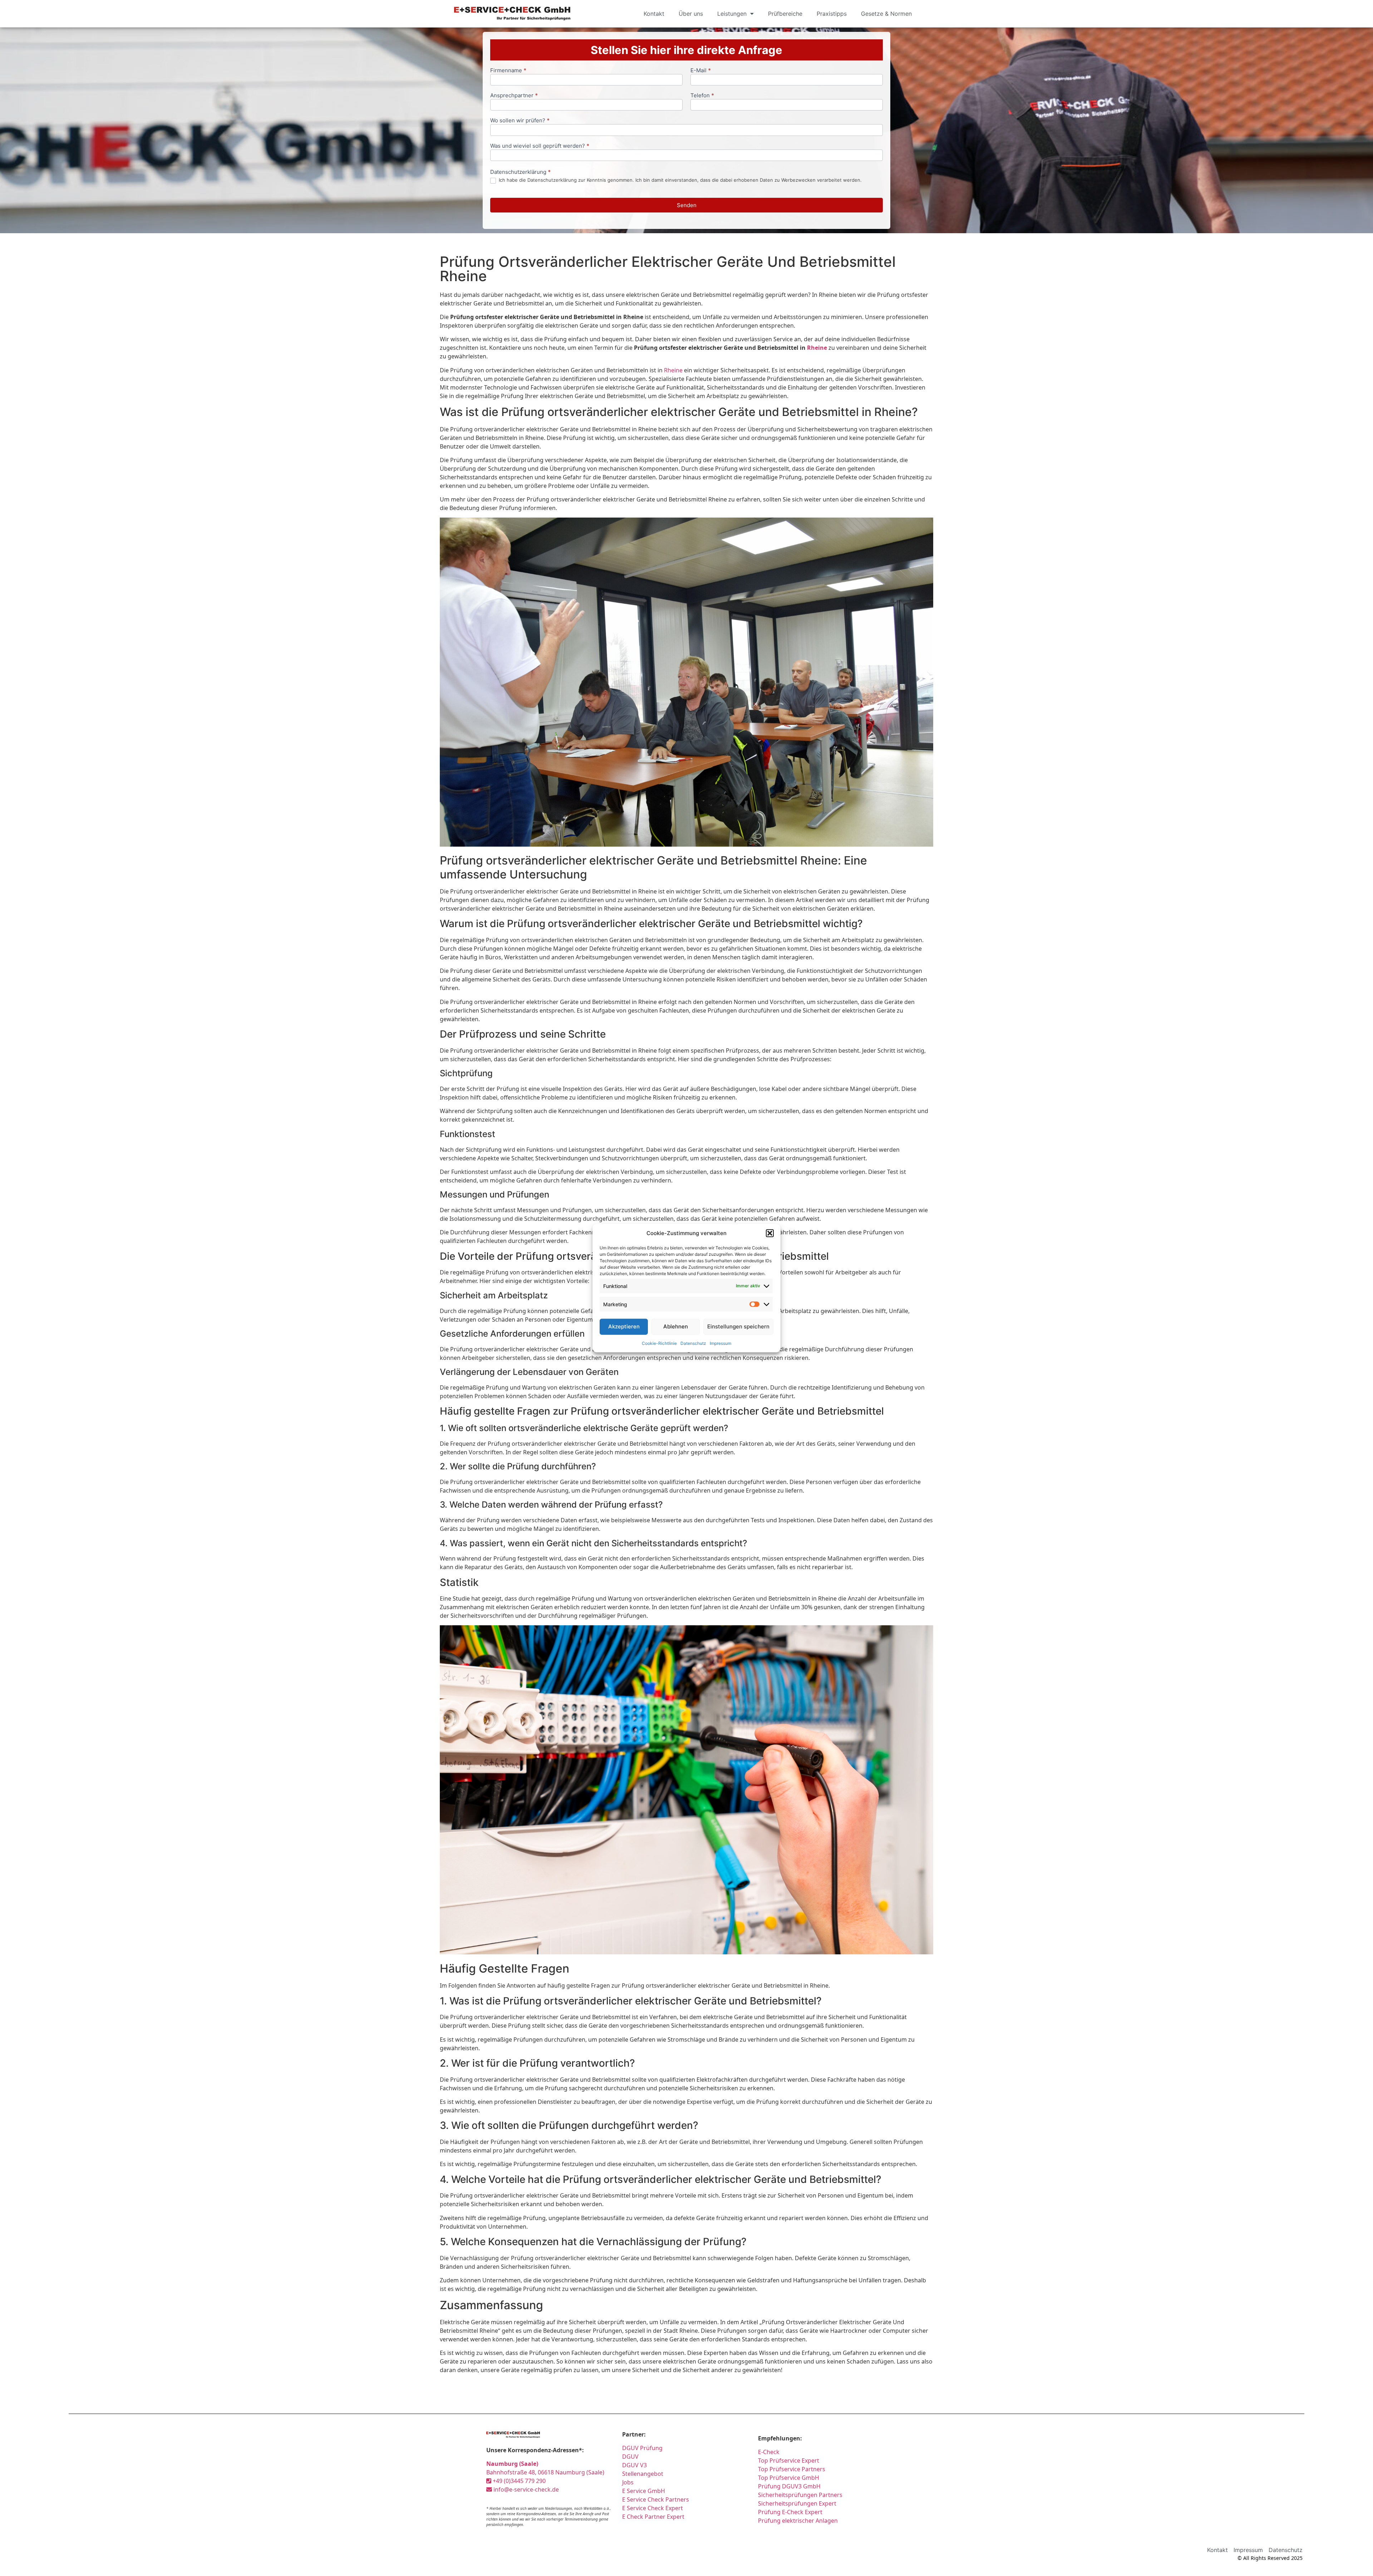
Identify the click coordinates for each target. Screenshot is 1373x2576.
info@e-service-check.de (525, 2489)
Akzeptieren (624, 1326)
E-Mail (701, 71)
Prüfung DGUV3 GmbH (789, 2486)
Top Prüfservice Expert (789, 2460)
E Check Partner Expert (653, 2517)
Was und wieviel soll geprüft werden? (540, 146)
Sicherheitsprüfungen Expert (797, 2503)
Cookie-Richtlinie (659, 1343)
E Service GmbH (644, 2491)
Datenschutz (693, 1343)
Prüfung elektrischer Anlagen (798, 2521)
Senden (687, 205)
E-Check (769, 2452)
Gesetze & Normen (886, 14)
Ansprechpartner (514, 96)
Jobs (628, 2482)
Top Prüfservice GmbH (789, 2478)
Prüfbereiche (785, 14)
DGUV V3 (634, 2465)
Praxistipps (832, 14)
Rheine (817, 348)
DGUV (630, 2457)
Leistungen (732, 14)
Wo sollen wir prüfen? (520, 121)
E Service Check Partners (656, 2499)
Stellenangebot (643, 2474)
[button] (770, 1233)
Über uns (691, 14)
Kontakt (654, 14)
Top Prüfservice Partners (792, 2469)
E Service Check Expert (653, 2508)
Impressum (720, 1343)
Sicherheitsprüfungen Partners (800, 2495)
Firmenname (508, 71)
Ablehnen (676, 1326)
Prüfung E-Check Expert (790, 2512)
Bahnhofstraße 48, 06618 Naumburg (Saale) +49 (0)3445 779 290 (545, 2472)
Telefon (702, 96)
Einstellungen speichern (738, 1326)
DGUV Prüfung (642, 2448)
